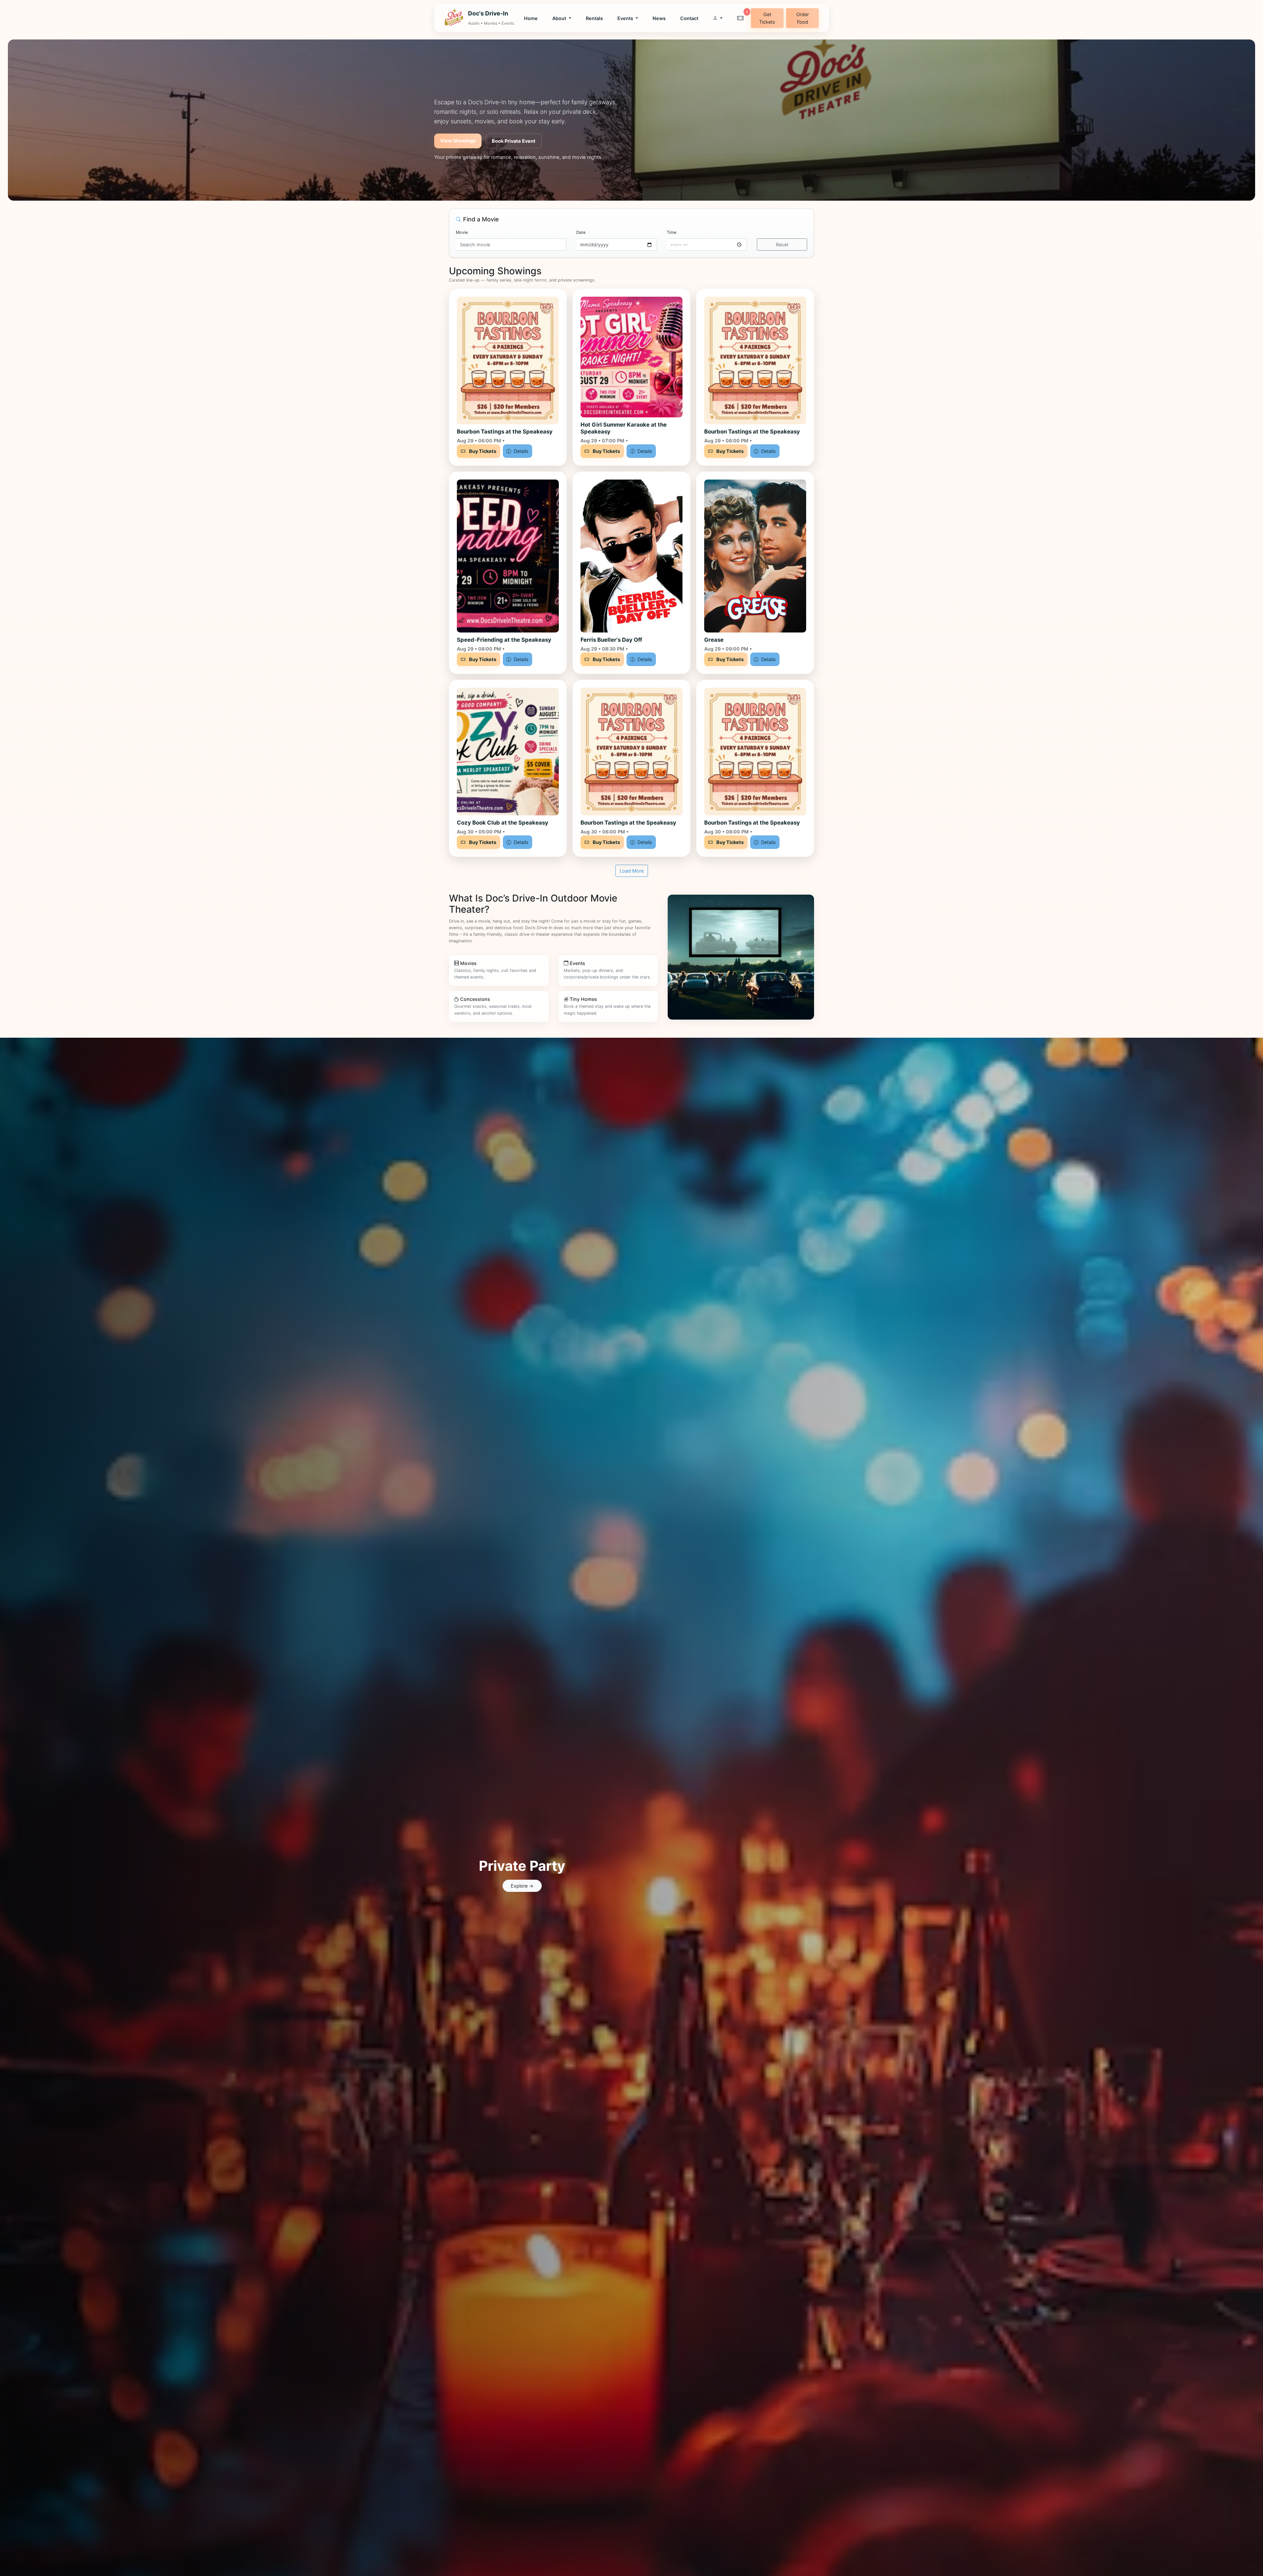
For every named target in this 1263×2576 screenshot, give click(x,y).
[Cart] (740, 18)
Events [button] (626, 18)
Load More (632, 871)
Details (520, 451)
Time (671, 232)
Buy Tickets (482, 451)
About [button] (560, 18)
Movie (462, 232)
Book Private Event (514, 141)
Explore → (522, 1886)
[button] (718, 18)
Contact (689, 18)
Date (581, 232)
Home (531, 18)
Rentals (594, 18)
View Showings (458, 141)
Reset (782, 245)
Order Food (803, 18)
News (659, 18)
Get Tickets (767, 18)
